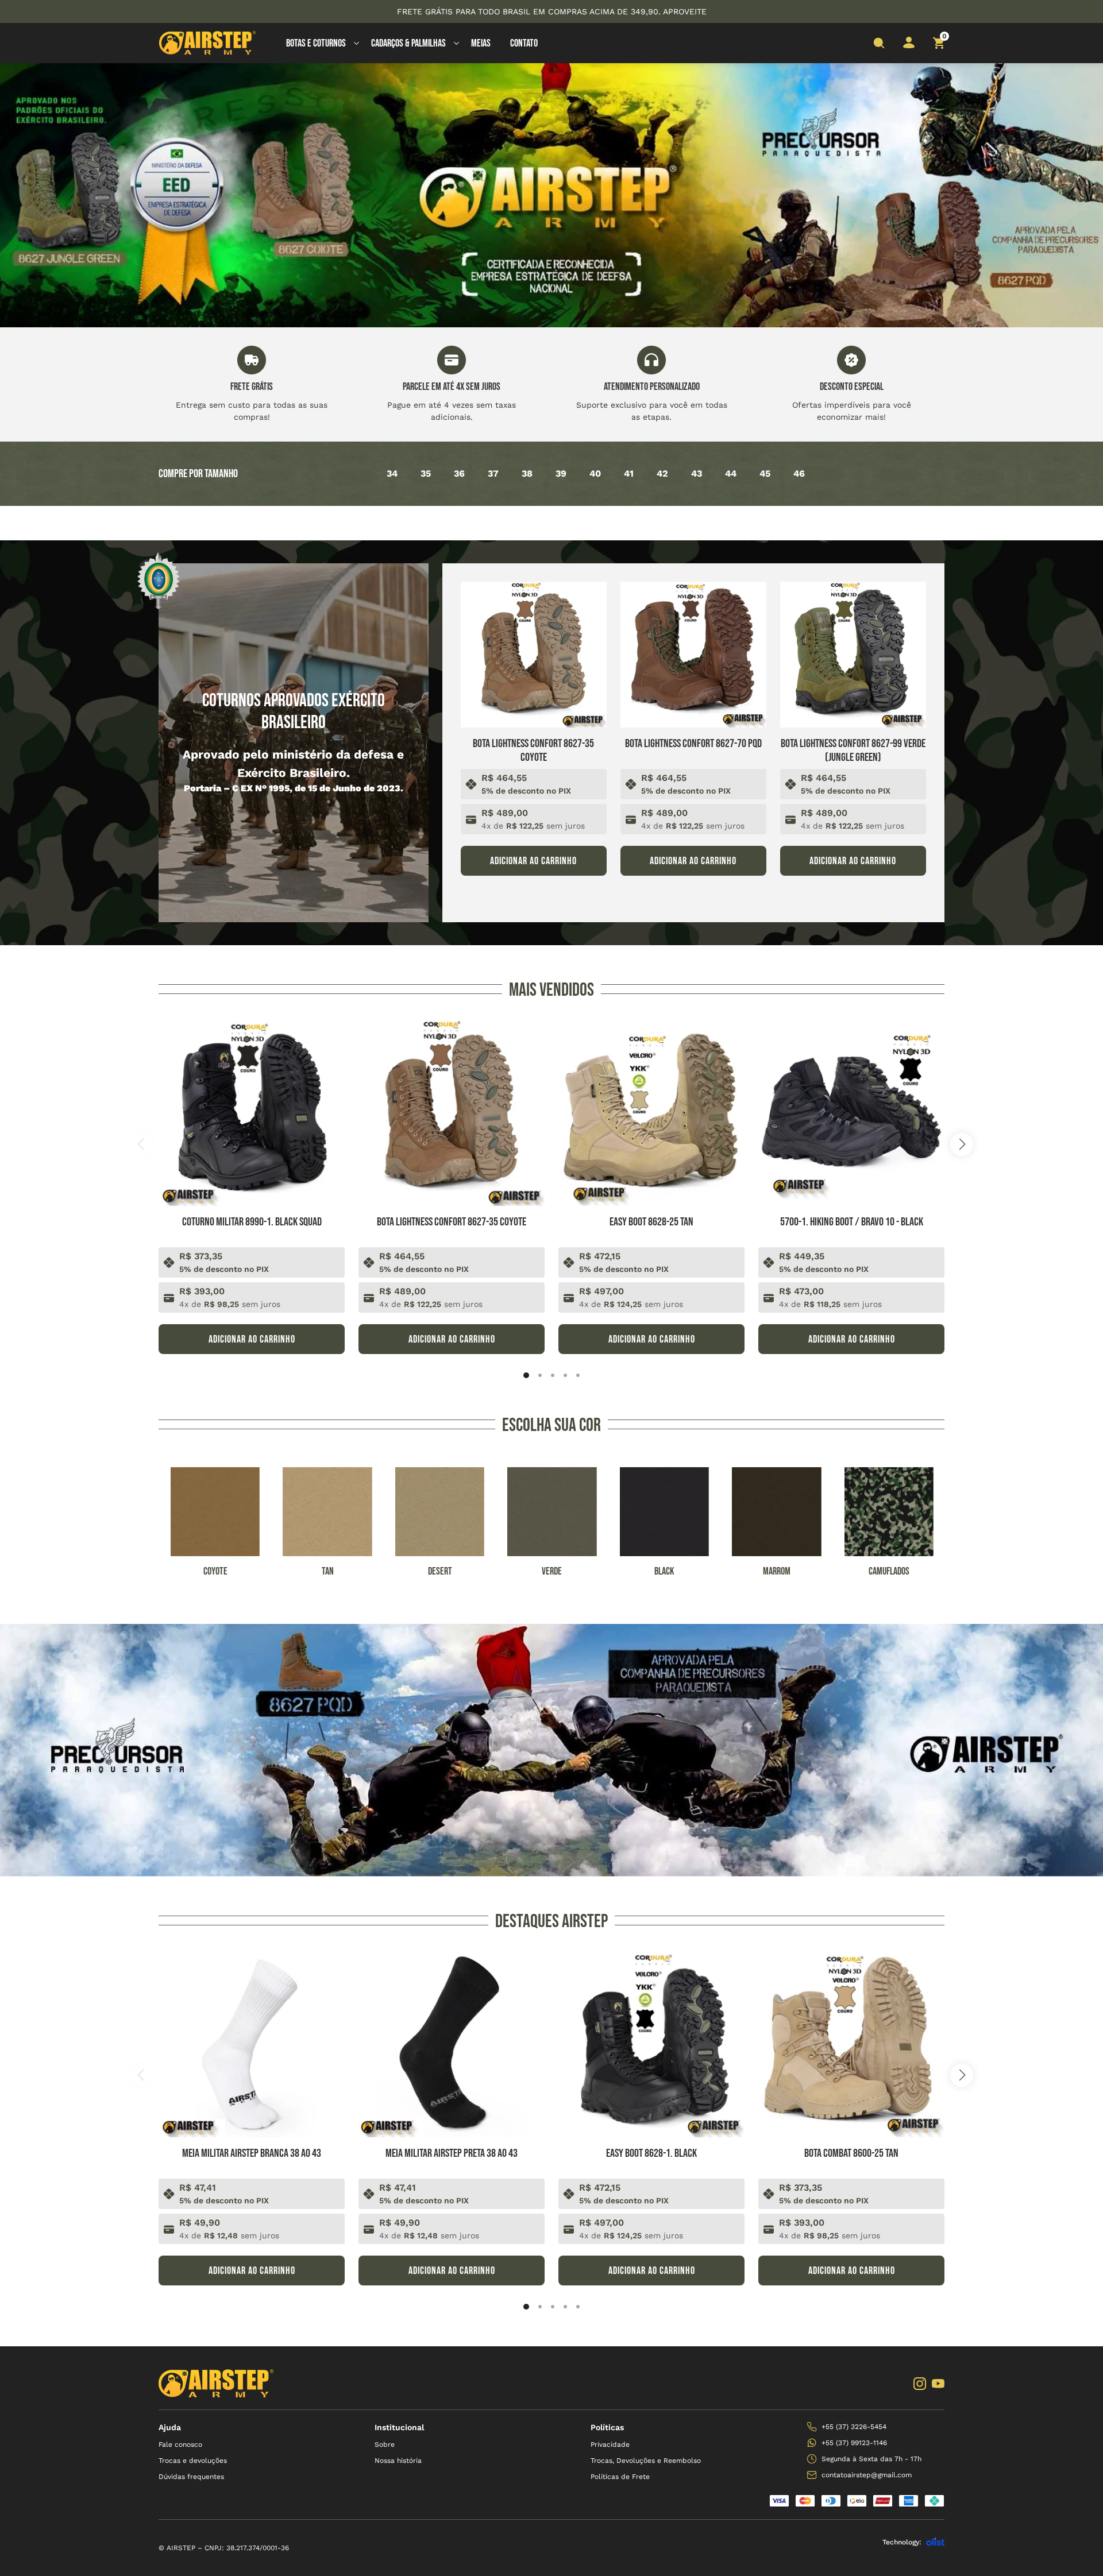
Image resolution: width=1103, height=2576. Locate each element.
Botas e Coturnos (316, 43)
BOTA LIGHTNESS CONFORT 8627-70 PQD (693, 744)
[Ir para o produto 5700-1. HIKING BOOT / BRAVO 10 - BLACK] (851, 1113)
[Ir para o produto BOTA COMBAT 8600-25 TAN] (851, 2044)
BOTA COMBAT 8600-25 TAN (851, 2153)
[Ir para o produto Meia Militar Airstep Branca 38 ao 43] (252, 2044)
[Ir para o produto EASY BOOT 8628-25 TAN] (651, 1113)
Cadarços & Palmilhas (408, 43)
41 (629, 473)
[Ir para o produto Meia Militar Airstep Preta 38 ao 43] (452, 2044)
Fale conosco (180, 2445)
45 (765, 473)
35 (426, 473)
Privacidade (610, 2445)
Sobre (385, 2445)
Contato (524, 43)
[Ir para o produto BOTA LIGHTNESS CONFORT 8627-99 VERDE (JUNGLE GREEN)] (853, 655)
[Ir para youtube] (938, 2384)
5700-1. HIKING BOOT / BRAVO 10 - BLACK (852, 1222)
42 (662, 473)
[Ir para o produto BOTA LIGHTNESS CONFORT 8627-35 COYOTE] (534, 655)
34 (392, 473)
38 (527, 473)
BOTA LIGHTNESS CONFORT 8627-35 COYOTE (533, 751)
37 (493, 473)
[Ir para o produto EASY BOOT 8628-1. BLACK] (651, 2044)
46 (799, 473)
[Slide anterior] (141, 1144)
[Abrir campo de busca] (879, 43)
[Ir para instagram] (920, 2384)
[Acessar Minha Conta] (909, 46)
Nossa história (398, 2461)
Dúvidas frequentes (191, 2477)
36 (459, 473)
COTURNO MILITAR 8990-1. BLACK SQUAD (252, 1222)
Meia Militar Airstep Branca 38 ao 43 (252, 2153)
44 (731, 473)
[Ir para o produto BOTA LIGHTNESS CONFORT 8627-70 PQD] (693, 655)
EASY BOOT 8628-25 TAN (651, 1222)
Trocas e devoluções (193, 2461)
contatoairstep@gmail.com (867, 2475)
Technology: (902, 2542)
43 (697, 473)
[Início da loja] (207, 43)
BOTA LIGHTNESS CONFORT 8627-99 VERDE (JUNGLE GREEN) (853, 751)
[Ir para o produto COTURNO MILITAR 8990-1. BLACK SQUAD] (252, 1113)
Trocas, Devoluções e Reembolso (646, 2461)
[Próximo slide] (962, 1144)
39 (561, 473)
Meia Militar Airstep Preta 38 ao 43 (452, 2153)
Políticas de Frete (620, 2477)
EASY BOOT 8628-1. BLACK (651, 2153)
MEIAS (481, 43)
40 (595, 473)
